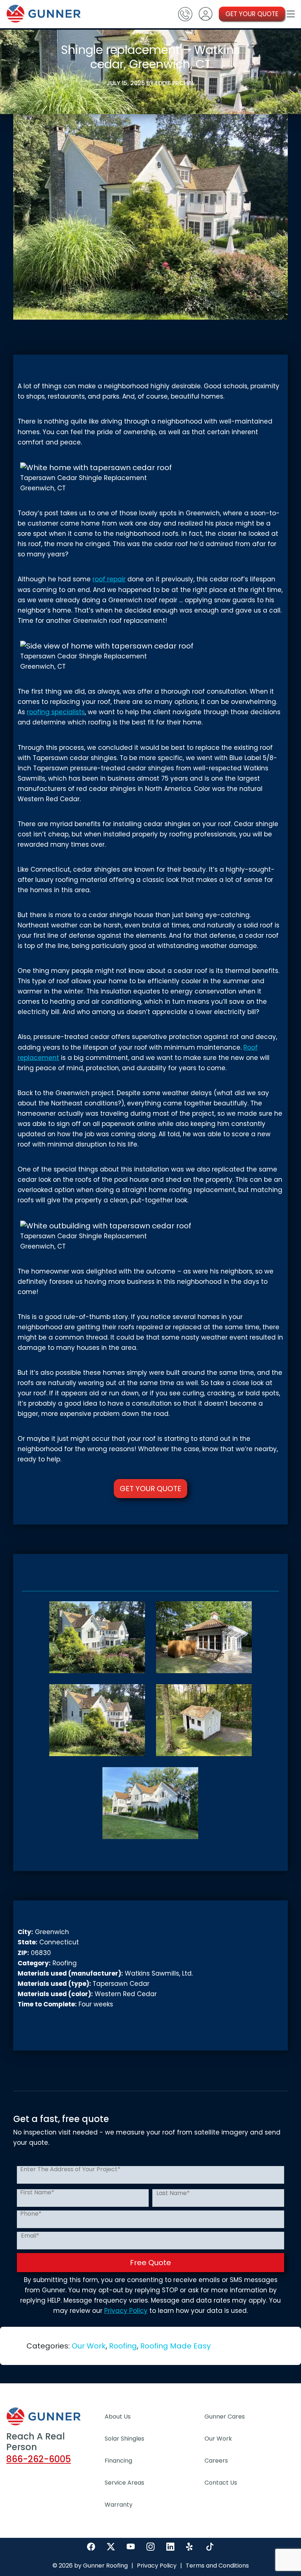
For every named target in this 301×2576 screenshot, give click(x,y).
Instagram (150, 2547)
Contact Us (221, 2483)
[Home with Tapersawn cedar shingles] (97, 1637)
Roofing (123, 2346)
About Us (118, 2417)
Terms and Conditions (217, 2566)
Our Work (89, 2346)
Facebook (91, 2547)
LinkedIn (170, 2547)
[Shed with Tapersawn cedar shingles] (204, 1720)
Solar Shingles (124, 2439)
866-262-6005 (39, 2459)
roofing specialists (56, 712)
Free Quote (150, 2263)
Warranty (119, 2505)
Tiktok (210, 2547)
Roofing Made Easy (175, 2346)
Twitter (111, 2547)
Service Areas (124, 2483)
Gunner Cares (225, 2417)
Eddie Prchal (175, 83)
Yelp (190, 2547)
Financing (118, 2461)
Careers (216, 2461)
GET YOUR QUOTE (252, 14)
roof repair (109, 579)
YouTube (131, 2547)
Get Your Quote (150, 1489)
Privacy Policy (126, 2311)
